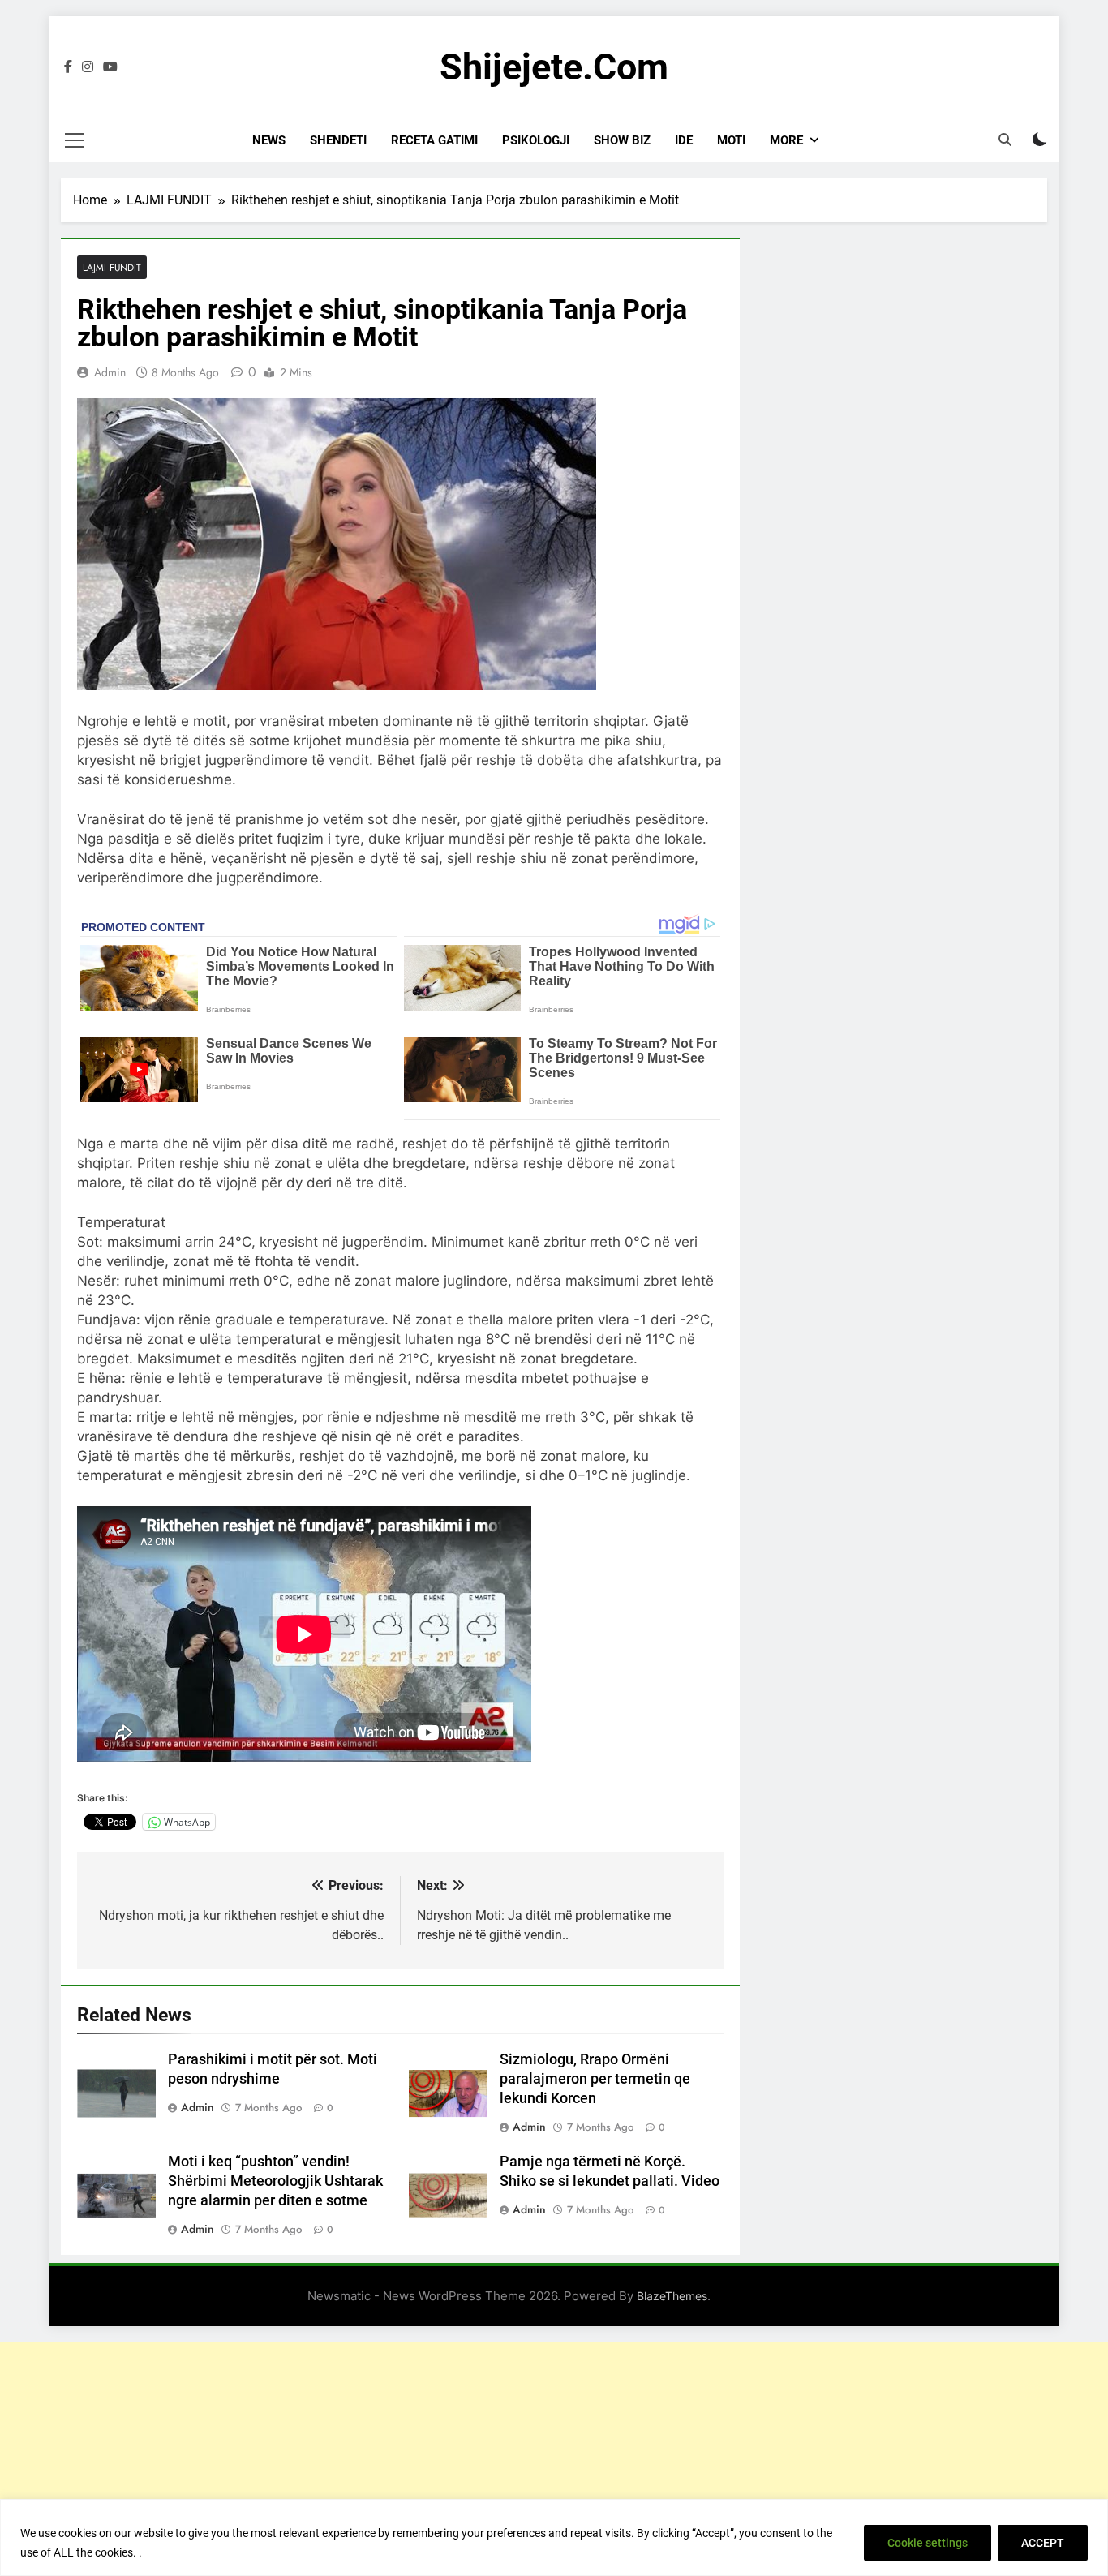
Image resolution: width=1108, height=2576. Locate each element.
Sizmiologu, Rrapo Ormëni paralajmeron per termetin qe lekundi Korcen (595, 2079)
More (786, 140)
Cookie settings (928, 2543)
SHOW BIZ (622, 140)
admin (110, 372)
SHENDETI (338, 140)
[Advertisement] (554, 2456)
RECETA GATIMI (434, 140)
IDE (684, 140)
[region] (554, 2537)
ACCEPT (1043, 2543)
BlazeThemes (672, 2296)
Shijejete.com (554, 67)
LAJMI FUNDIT (112, 267)
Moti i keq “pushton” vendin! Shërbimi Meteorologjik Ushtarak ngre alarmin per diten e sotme (275, 2181)
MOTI (731, 140)
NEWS (269, 140)
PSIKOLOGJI (536, 140)
